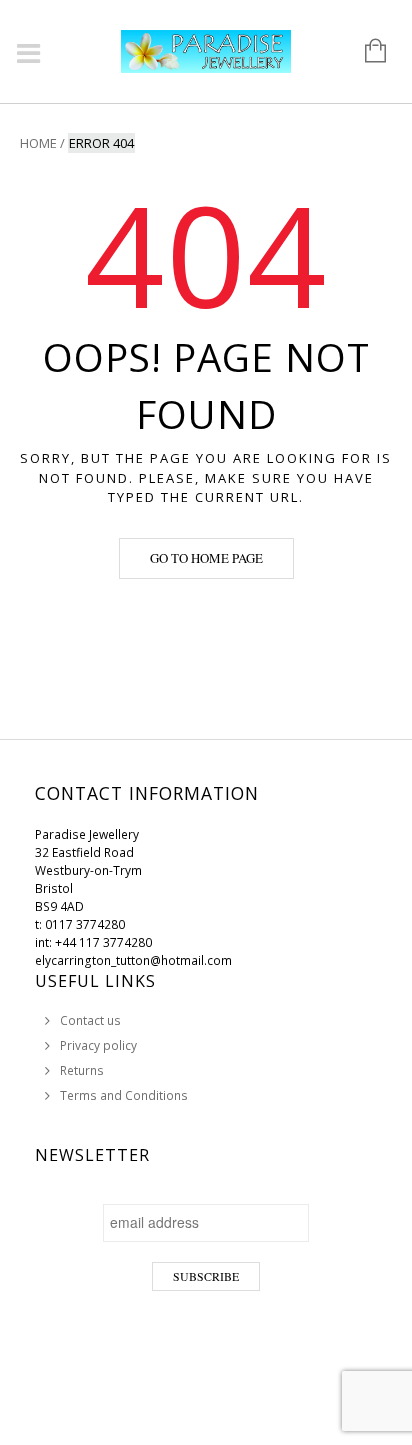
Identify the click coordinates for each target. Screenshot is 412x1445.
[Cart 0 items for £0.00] (365, 52)
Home (38, 143)
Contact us (90, 1020)
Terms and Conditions (124, 1095)
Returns (82, 1070)
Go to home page (206, 558)
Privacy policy (98, 1045)
